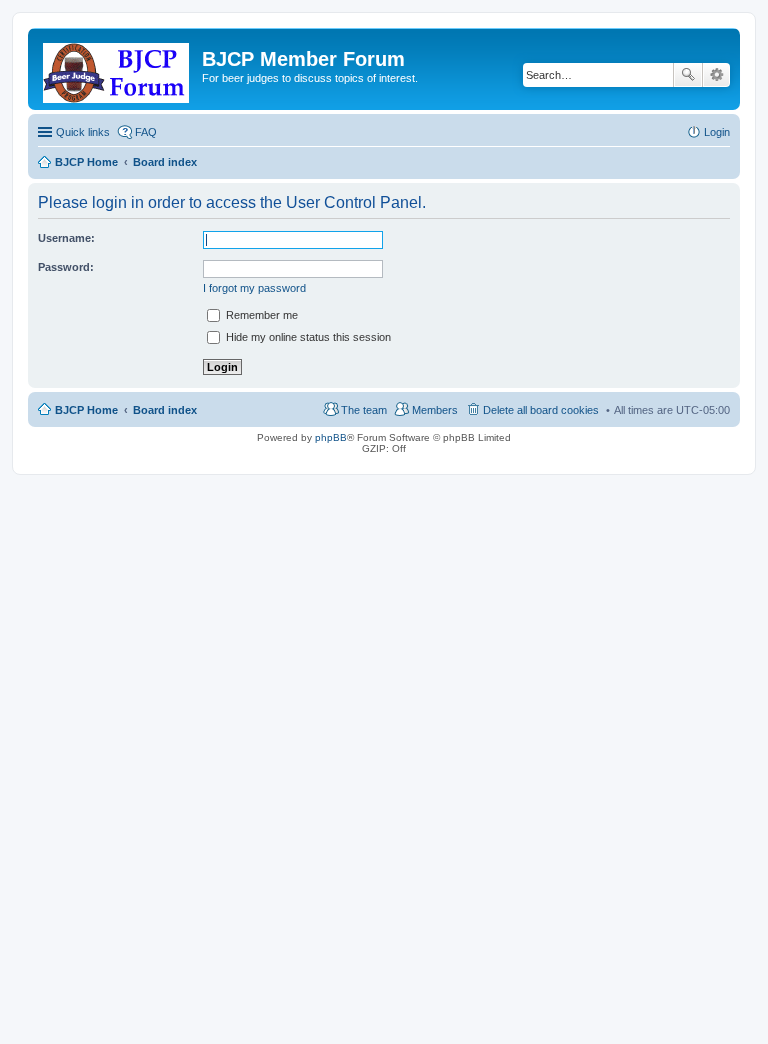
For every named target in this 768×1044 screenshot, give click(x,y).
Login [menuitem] (717, 132)
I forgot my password (254, 288)
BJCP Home (86, 410)
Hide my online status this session (307, 337)
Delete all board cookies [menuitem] (541, 410)
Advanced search (716, 75)
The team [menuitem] (364, 410)
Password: (66, 267)
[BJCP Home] (117, 69)
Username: (66, 238)
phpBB (331, 437)
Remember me (260, 315)
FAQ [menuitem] (146, 132)
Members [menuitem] (435, 410)
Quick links (83, 132)
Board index (165, 410)
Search (688, 75)
